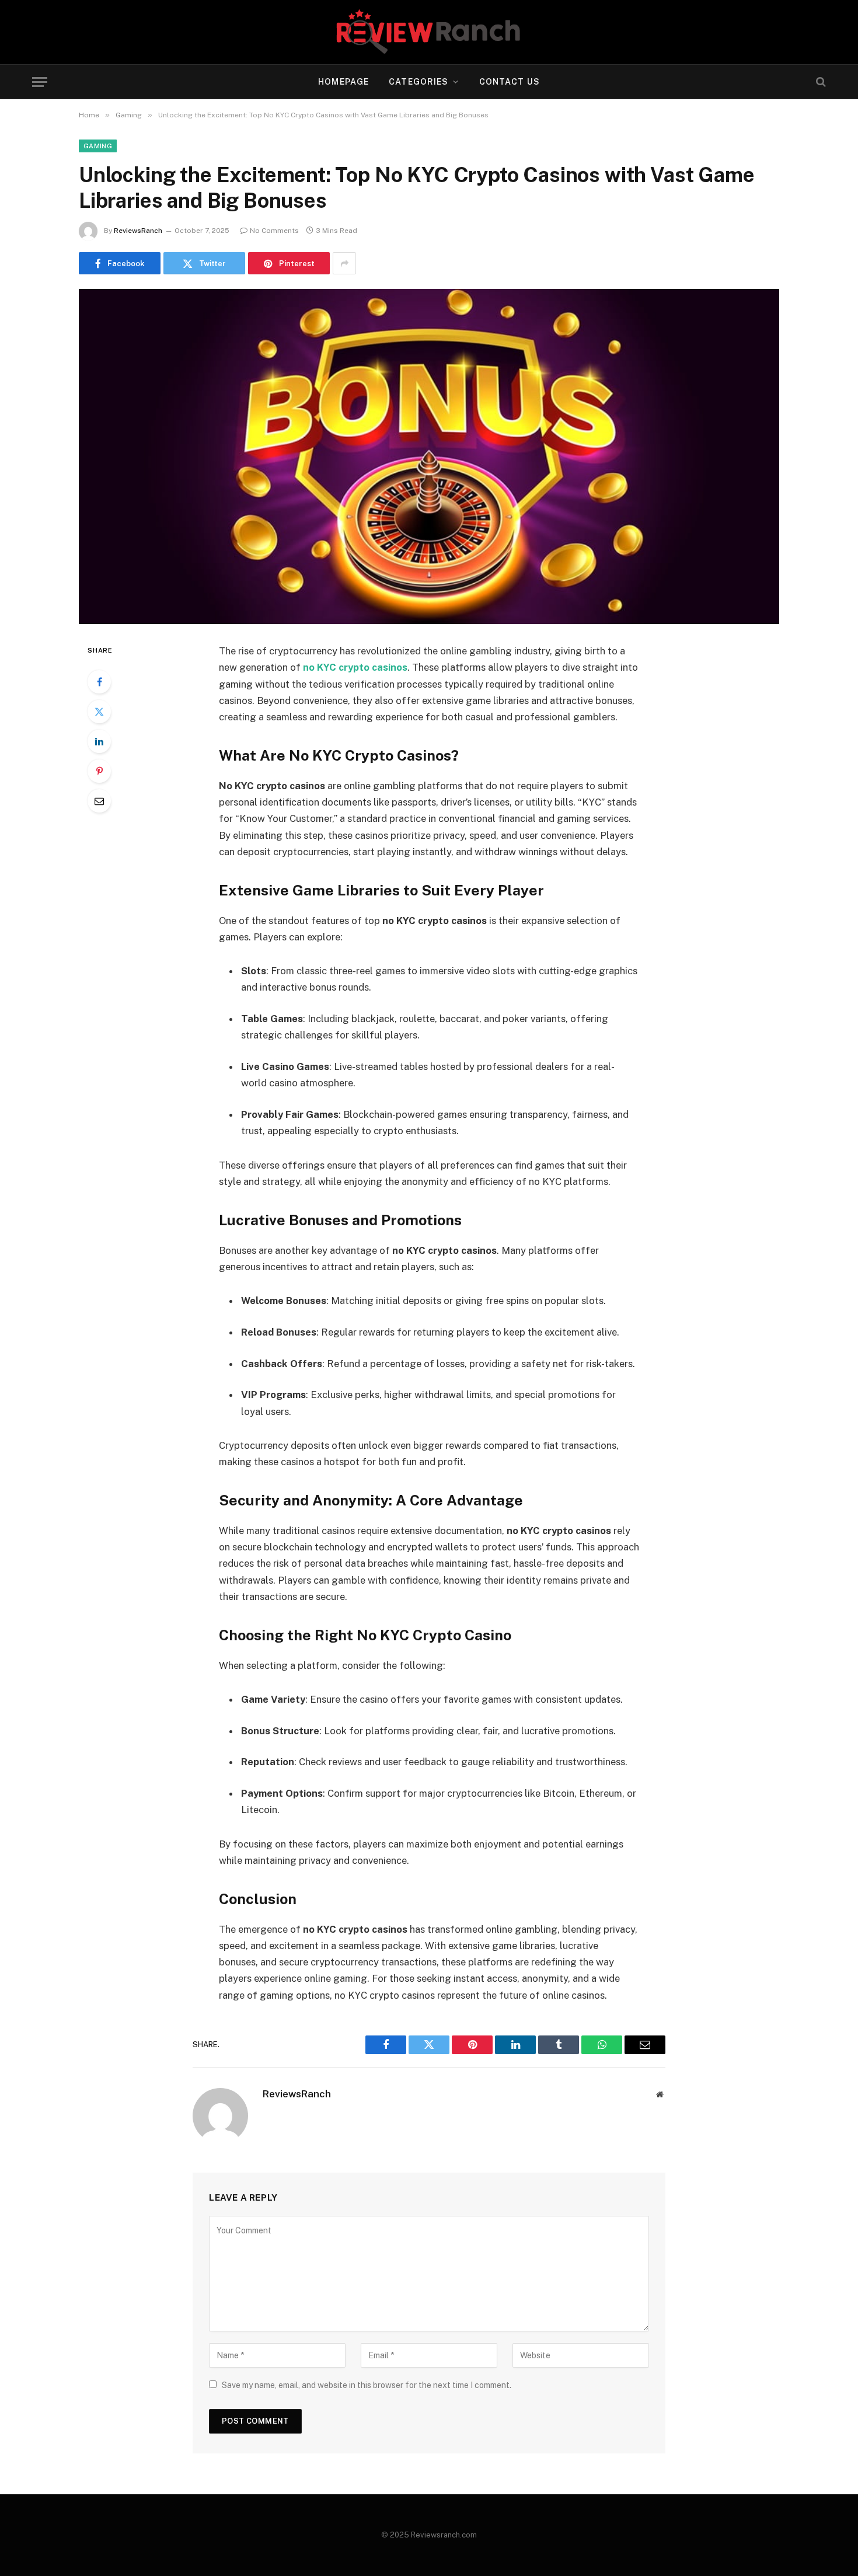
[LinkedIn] (99, 741)
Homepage (343, 82)
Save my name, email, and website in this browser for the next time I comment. (367, 2385)
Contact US (510, 82)
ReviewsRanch (138, 231)
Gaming (98, 146)
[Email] (99, 801)
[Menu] (40, 82)
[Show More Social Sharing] (344, 263)
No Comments (274, 231)
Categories (418, 82)
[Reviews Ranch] (429, 32)
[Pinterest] (99, 771)
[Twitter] (99, 712)
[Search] (820, 82)
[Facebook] (99, 682)
